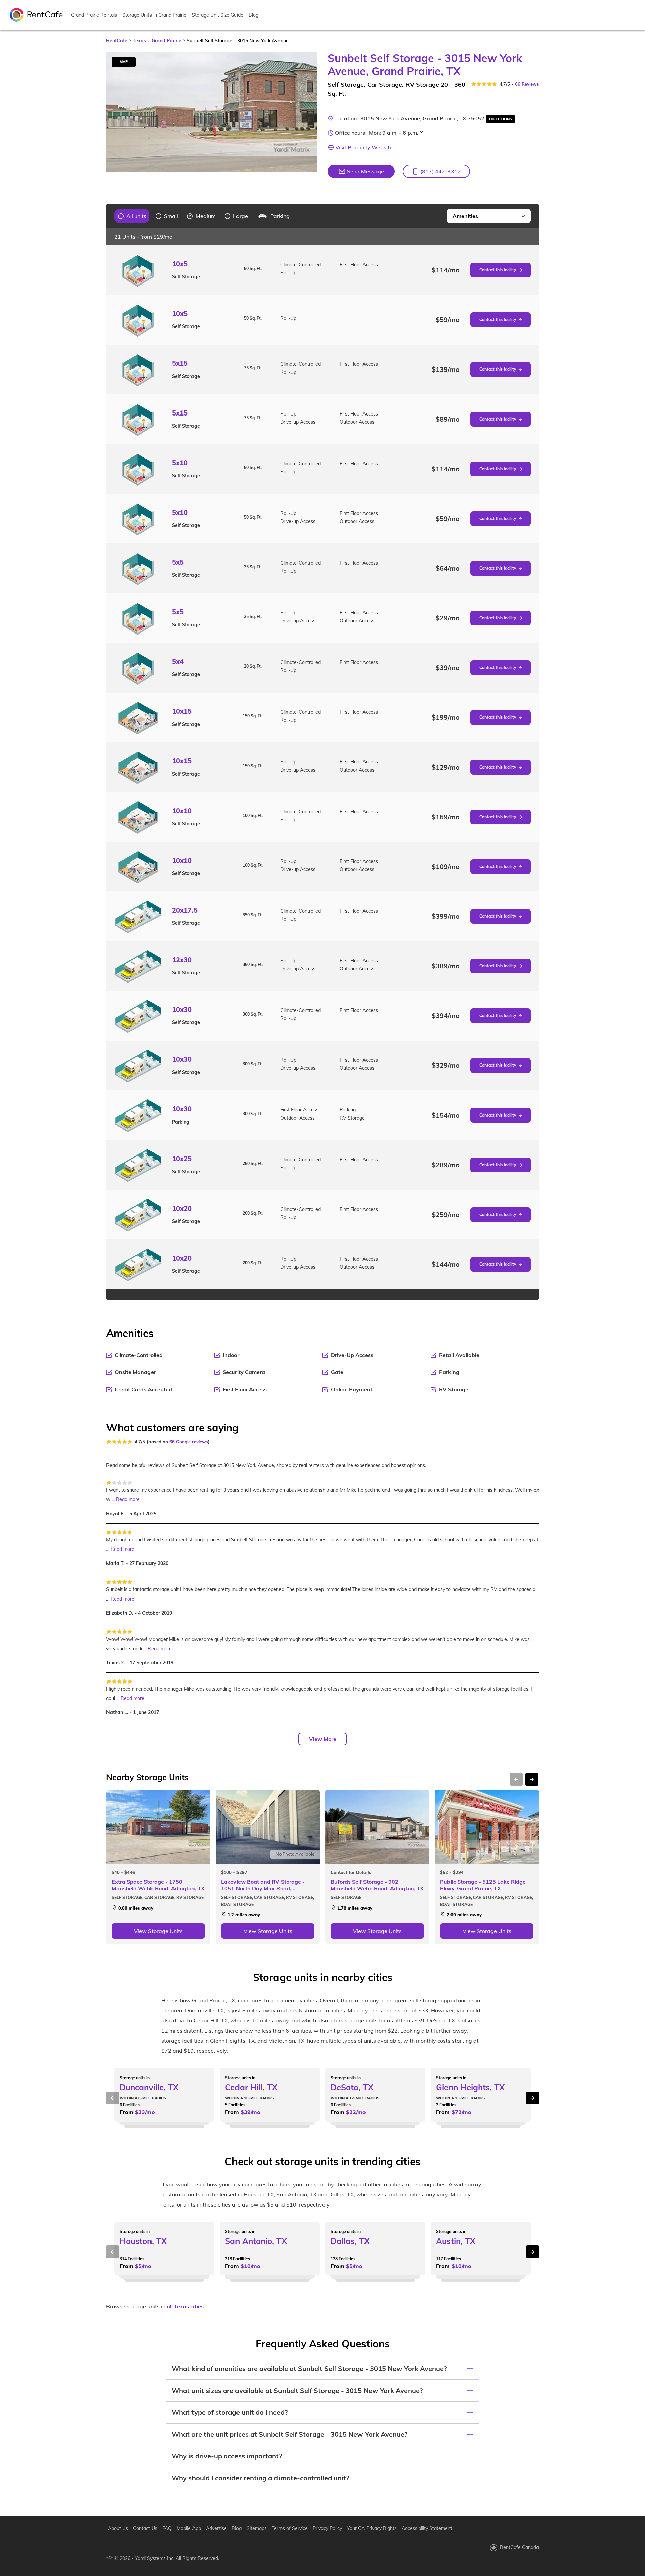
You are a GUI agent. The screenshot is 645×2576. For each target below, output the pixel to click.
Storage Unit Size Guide (218, 15)
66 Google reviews (189, 1442)
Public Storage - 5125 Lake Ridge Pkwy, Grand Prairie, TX (483, 1885)
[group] (132, 216)
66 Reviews (527, 84)
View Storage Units (158, 1931)
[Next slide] (308, 112)
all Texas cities (185, 2306)
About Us (118, 2528)
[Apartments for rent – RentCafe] (37, 14)
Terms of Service (290, 2528)
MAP (124, 62)
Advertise (216, 2528)
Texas (139, 41)
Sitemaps (257, 2528)
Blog (253, 15)
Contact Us (145, 2528)
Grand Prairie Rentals (94, 15)
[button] (436, 171)
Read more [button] (128, 1499)
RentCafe (117, 41)
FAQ (167, 2528)
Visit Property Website (364, 147)
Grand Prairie (166, 41)
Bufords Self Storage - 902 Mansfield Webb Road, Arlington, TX (377, 1885)
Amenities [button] (465, 216)
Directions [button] (501, 119)
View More (323, 1739)
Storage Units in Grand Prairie (154, 15)
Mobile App (189, 2528)
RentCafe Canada (519, 2547)
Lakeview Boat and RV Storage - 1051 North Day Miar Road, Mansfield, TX (263, 1885)
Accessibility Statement (427, 2528)
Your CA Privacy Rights (372, 2528)
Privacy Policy (327, 2528)
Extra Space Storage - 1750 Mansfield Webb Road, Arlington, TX (158, 1885)
